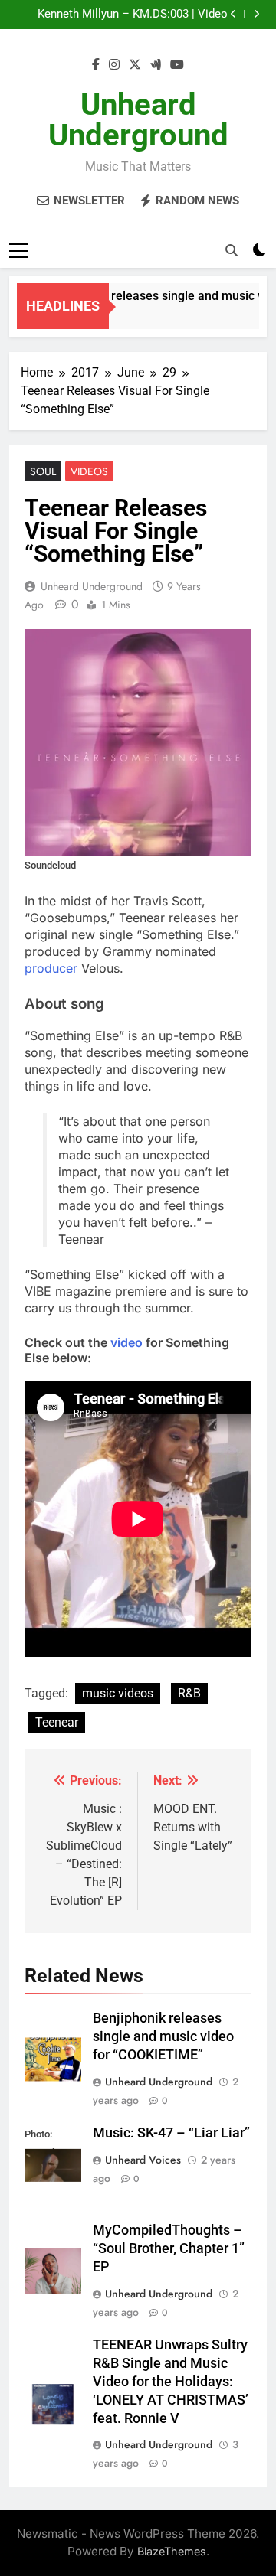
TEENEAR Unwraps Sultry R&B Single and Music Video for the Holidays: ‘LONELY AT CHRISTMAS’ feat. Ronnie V (171, 2382)
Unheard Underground (138, 120)
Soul (43, 471)
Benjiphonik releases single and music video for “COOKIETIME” (163, 2036)
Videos (89, 471)
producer (51, 968)
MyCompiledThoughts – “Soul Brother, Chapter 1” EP (169, 2248)
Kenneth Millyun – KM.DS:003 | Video (133, 15)
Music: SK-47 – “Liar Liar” (171, 2133)
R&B (189, 1693)
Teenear (57, 1722)
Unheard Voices (143, 2160)
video (127, 1342)
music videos (118, 1693)
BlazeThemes (172, 2551)
